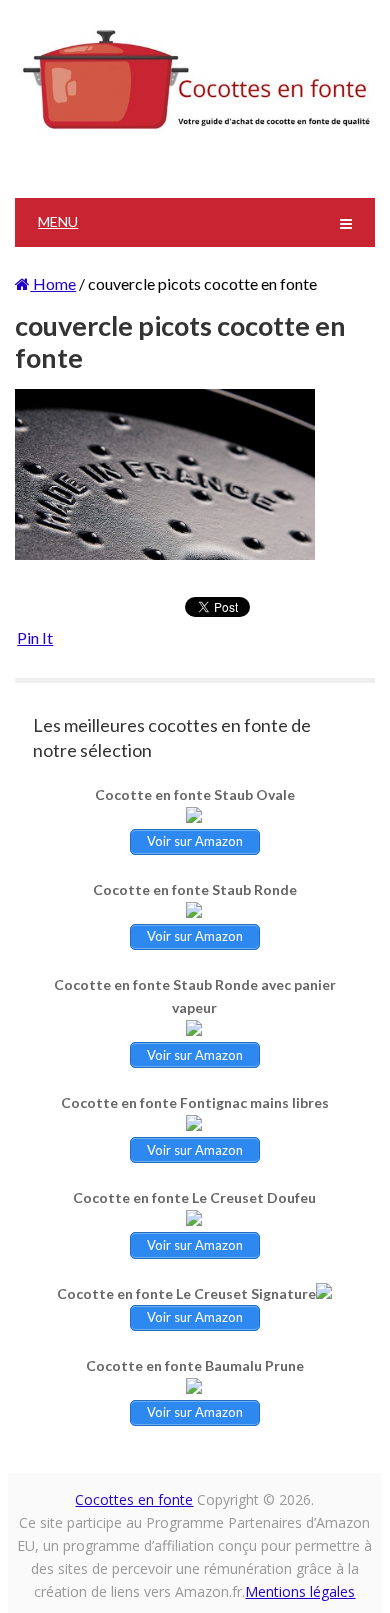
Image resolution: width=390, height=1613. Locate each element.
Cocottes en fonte (134, 1499)
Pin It (35, 637)
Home (53, 283)
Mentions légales (300, 1591)
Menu (58, 221)
